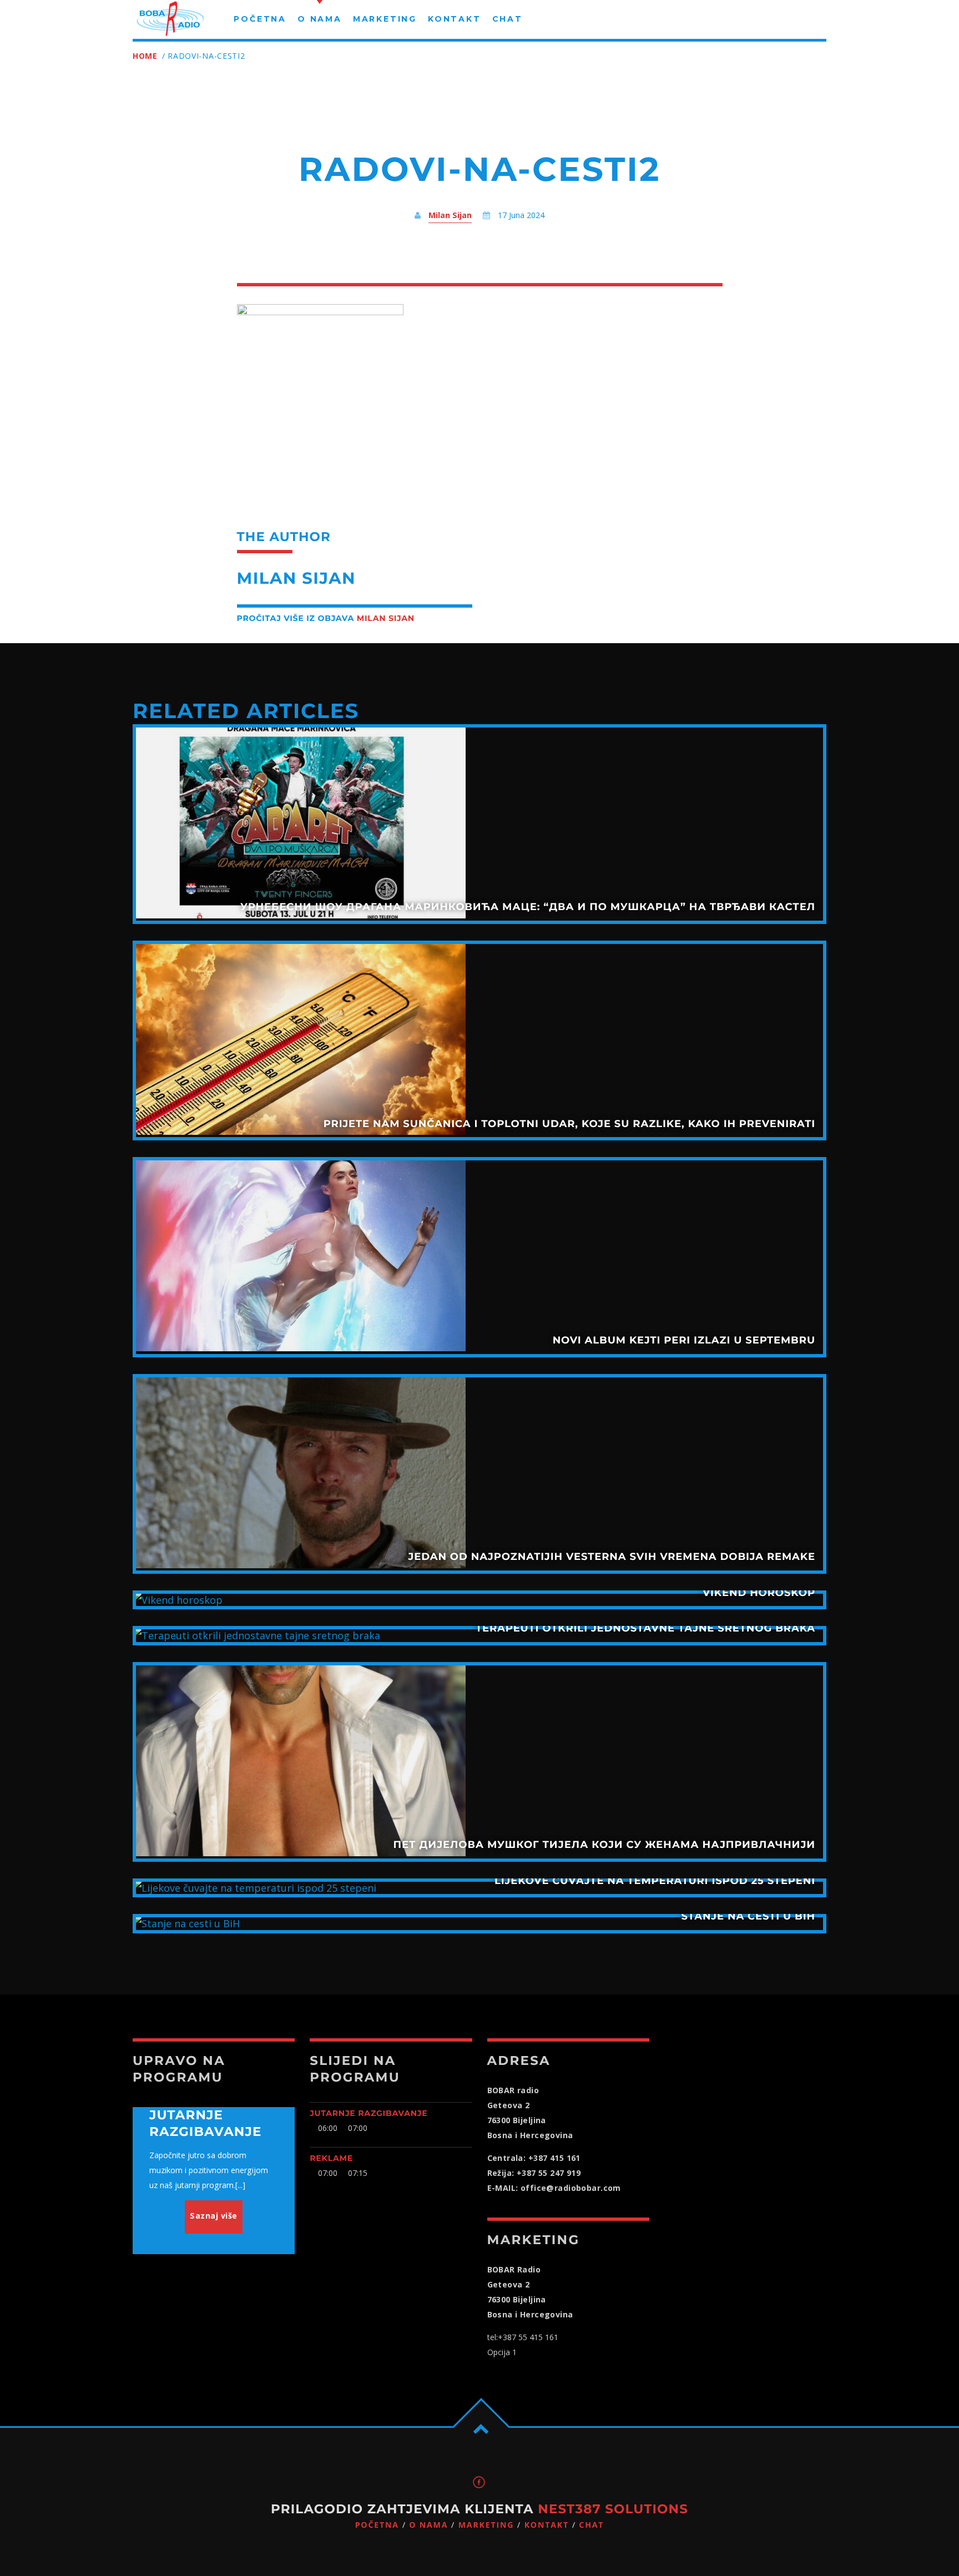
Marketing (486, 2525)
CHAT (591, 2525)
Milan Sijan (450, 215)
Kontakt (547, 2525)
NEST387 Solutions (613, 2509)
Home (145, 56)
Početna (377, 2525)
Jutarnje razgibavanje (369, 2113)
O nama (428, 2525)
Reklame (331, 2158)
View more (479, 824)
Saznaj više (214, 2216)
